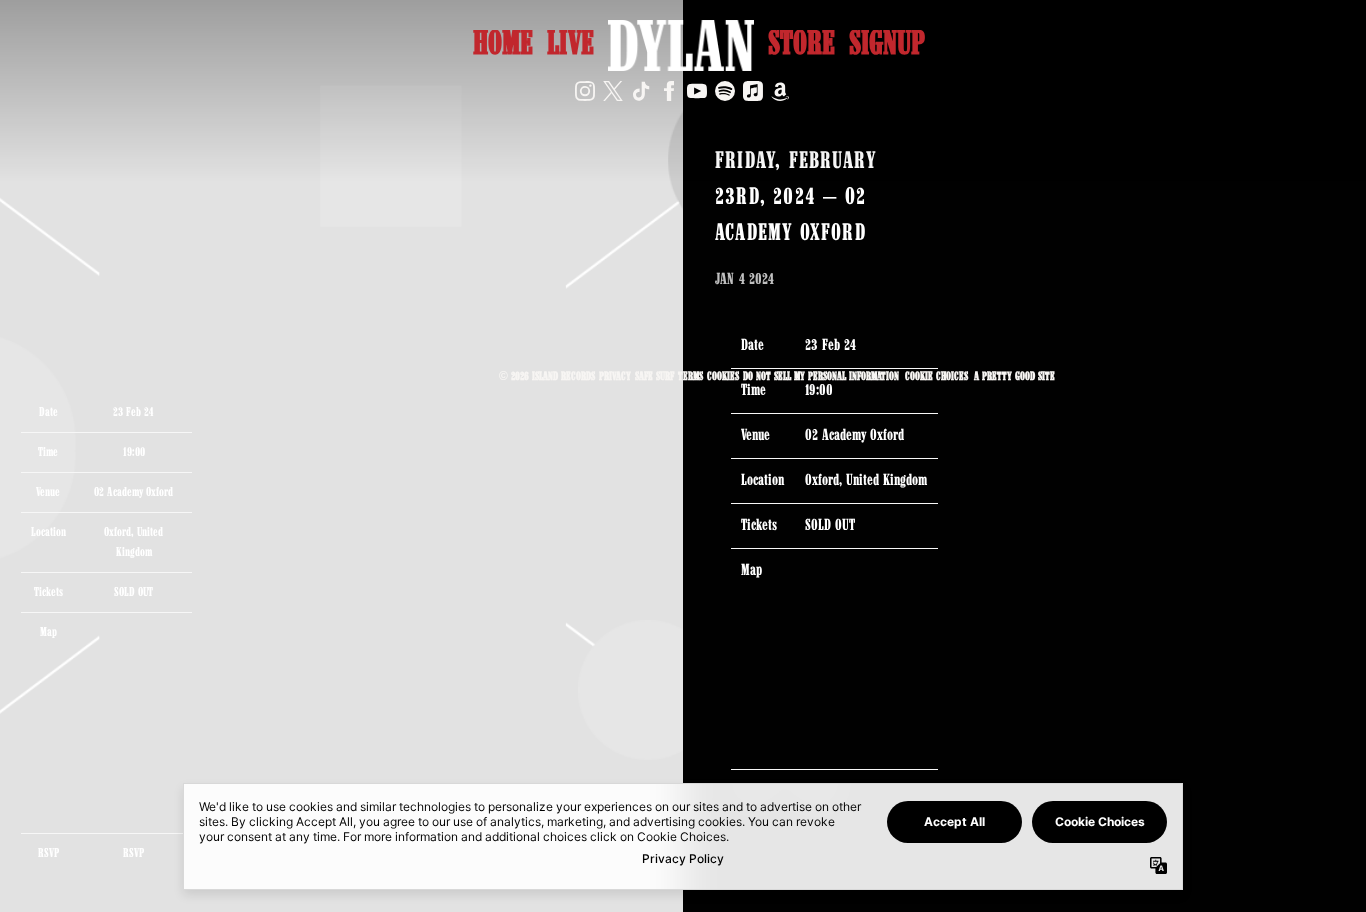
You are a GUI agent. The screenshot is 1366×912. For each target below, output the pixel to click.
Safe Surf (654, 377)
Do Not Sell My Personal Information (821, 377)
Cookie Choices (936, 377)
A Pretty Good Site (1014, 377)
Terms (690, 377)
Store (801, 45)
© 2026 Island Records (547, 377)
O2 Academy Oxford (133, 492)
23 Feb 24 (830, 346)
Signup (887, 45)
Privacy (615, 377)
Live (570, 45)
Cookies (723, 377)
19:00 (134, 452)
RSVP (133, 853)
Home (503, 45)
